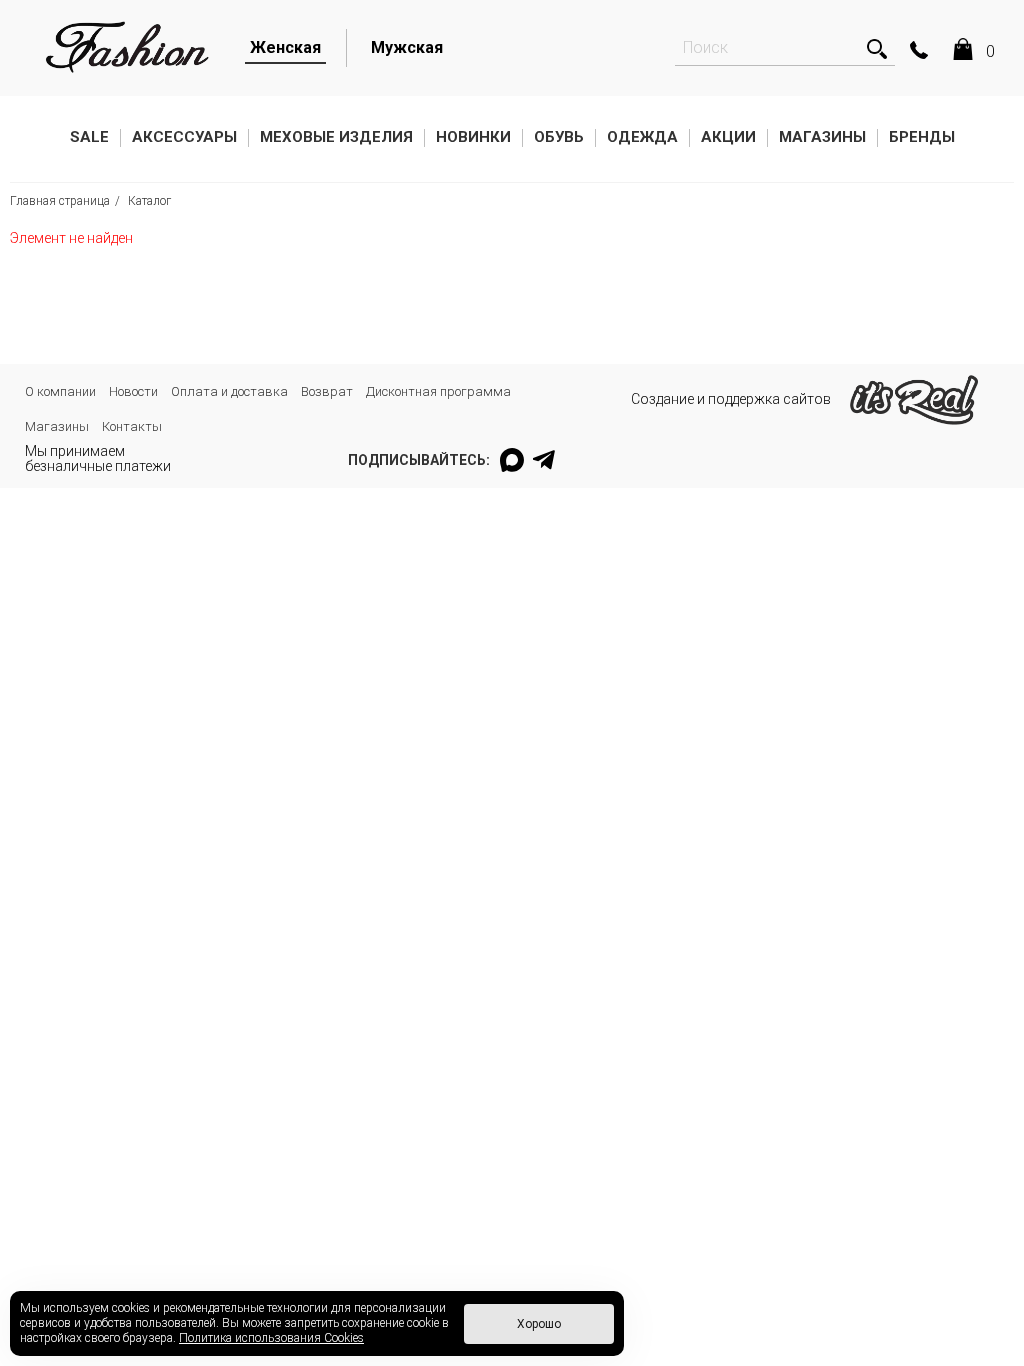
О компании (60, 391)
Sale (89, 137)
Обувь (559, 137)
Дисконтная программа (438, 391)
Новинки (473, 137)
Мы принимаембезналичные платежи (98, 458)
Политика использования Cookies (271, 1338)
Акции (728, 137)
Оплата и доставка (229, 391)
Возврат (327, 391)
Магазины (822, 137)
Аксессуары (184, 137)
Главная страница (60, 201)
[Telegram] (545, 460)
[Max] (512, 460)
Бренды (922, 137)
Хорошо (539, 1324)
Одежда (642, 137)
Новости (133, 391)
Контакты (132, 426)
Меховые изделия (336, 137)
